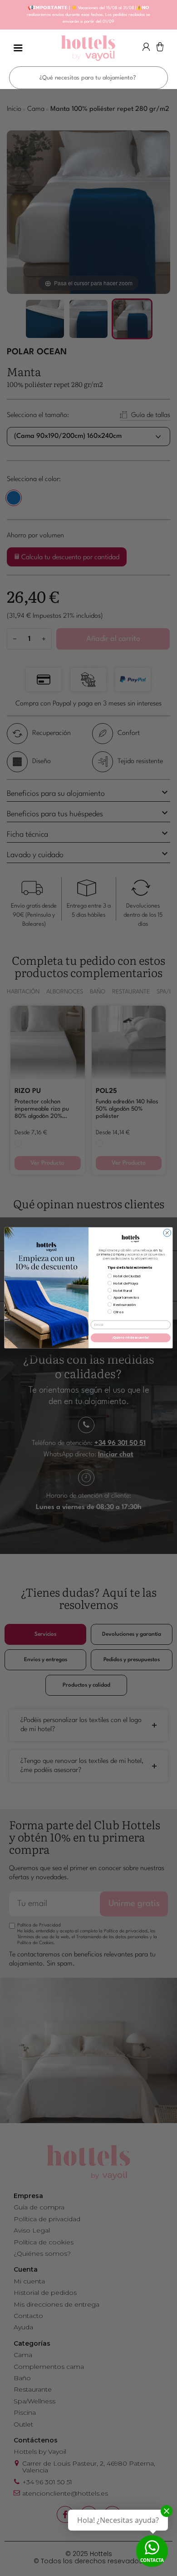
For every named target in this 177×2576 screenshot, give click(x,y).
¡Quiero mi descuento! (131, 1338)
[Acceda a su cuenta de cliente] (146, 49)
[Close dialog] (167, 1233)
